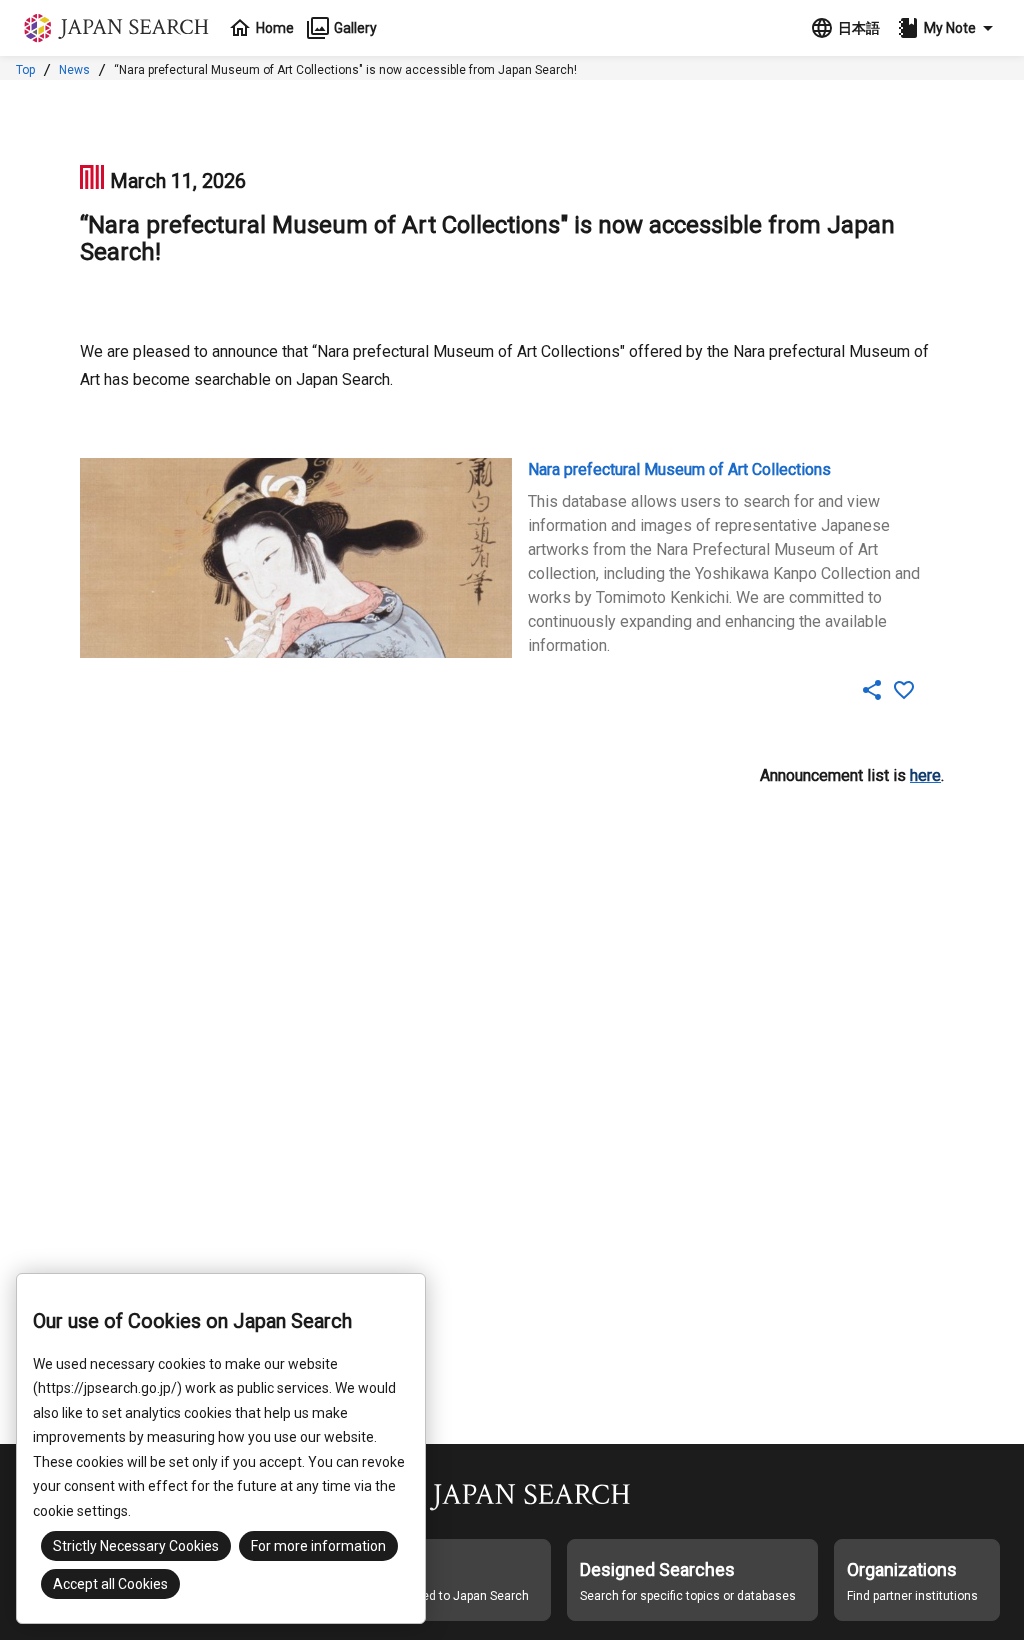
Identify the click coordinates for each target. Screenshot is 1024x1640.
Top (25, 70)
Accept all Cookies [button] (110, 1584)
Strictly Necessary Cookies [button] (136, 1546)
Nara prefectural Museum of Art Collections (679, 469)
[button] (948, 28)
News (74, 70)
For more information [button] (318, 1546)
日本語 (859, 28)
